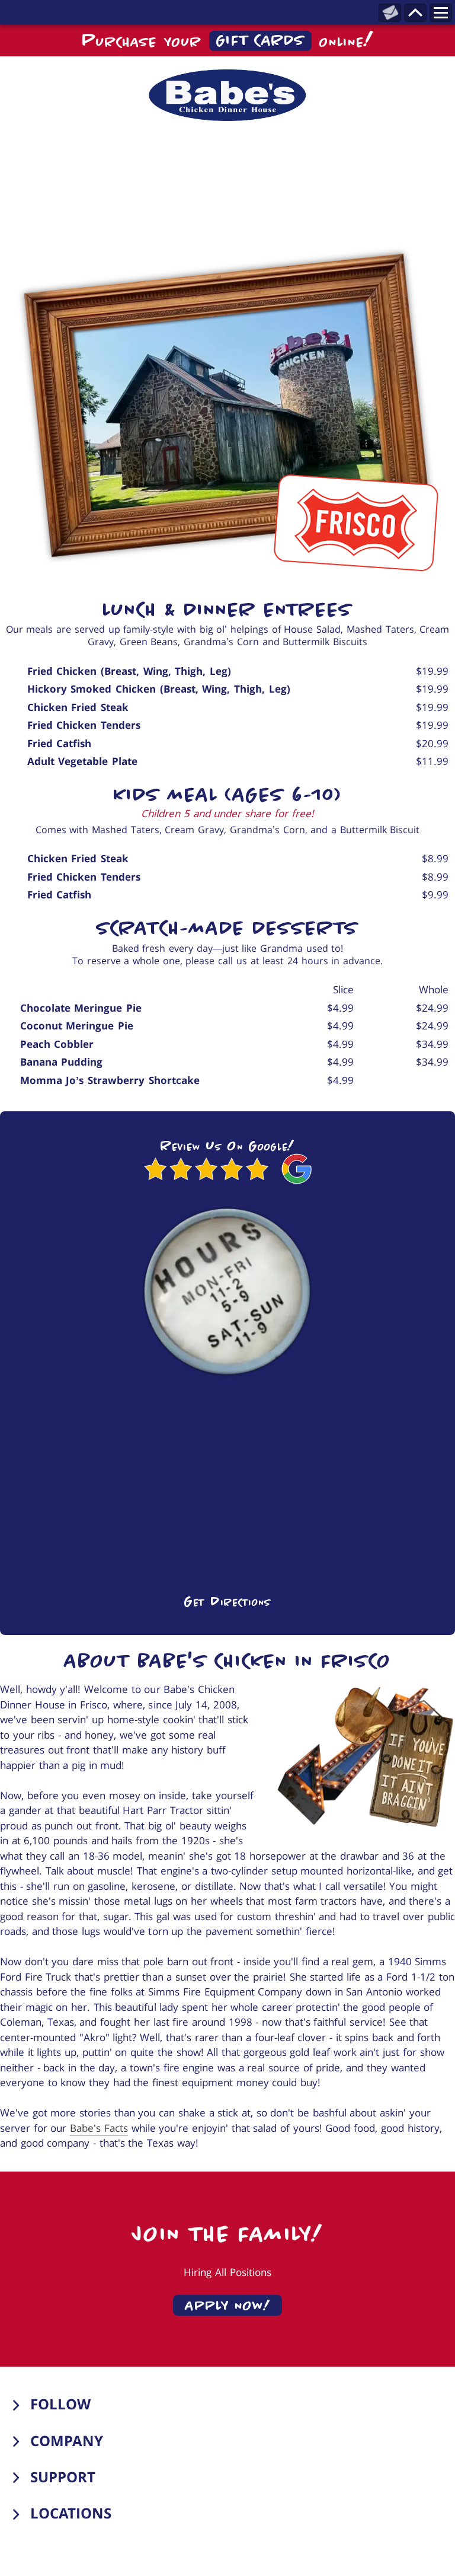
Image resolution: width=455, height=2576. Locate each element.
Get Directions (227, 1601)
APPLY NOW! (228, 2305)
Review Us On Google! (227, 1145)
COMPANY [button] (67, 2440)
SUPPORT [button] (63, 2477)
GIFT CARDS (261, 41)
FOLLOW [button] (60, 2404)
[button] (227, 95)
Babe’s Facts (99, 2128)
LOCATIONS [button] (71, 2513)
